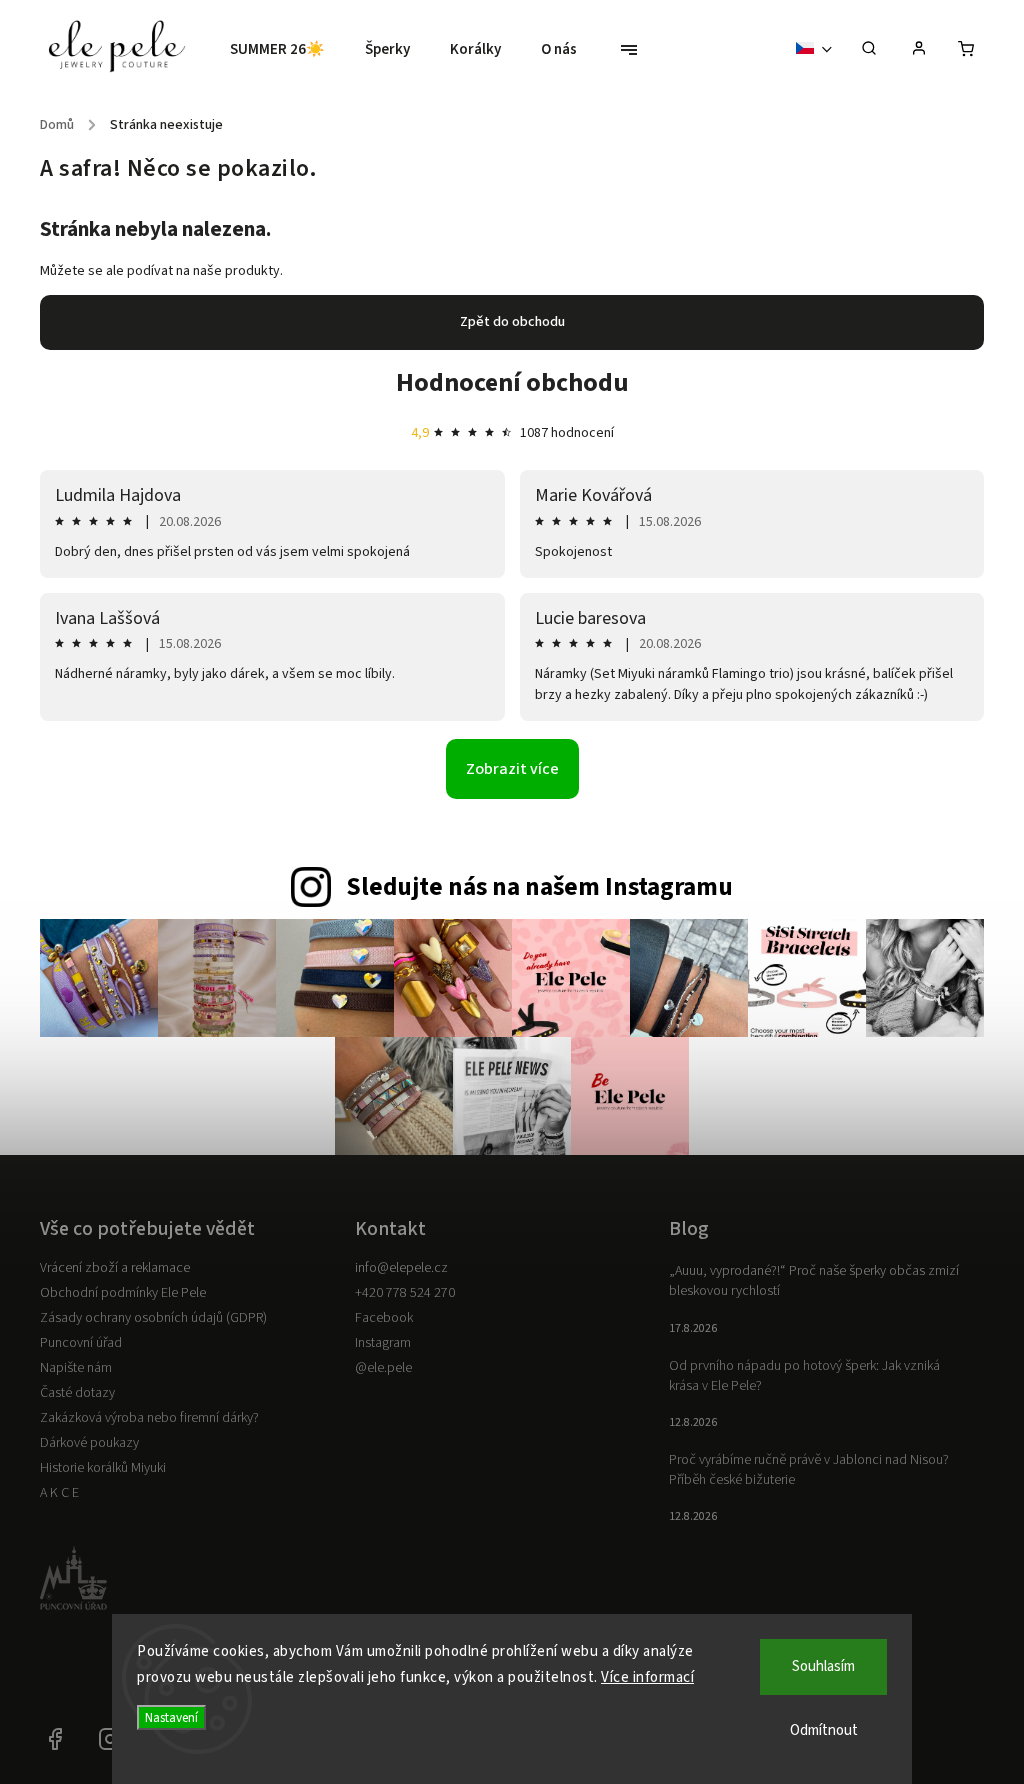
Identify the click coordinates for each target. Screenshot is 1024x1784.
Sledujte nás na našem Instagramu (539, 887)
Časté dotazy (77, 1393)
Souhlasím (823, 1666)
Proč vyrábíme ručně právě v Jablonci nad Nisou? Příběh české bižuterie (809, 1470)
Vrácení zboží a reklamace (115, 1268)
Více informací (647, 1677)
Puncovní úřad (81, 1343)
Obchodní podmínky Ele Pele (123, 1293)
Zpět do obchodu (512, 322)
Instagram (383, 1343)
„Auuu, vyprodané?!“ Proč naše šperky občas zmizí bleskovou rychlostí (814, 1281)
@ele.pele (383, 1368)
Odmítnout (824, 1730)
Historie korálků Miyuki (103, 1468)
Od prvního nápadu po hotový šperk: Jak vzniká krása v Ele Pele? (804, 1376)
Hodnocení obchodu (512, 382)
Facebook (384, 1318)
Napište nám (76, 1368)
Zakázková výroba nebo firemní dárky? (149, 1418)
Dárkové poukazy (89, 1443)
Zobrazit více (512, 769)
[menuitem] (287, 50)
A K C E (59, 1493)
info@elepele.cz (401, 1268)
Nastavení (171, 1717)
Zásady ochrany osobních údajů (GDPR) (153, 1318)
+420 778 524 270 (405, 1293)
